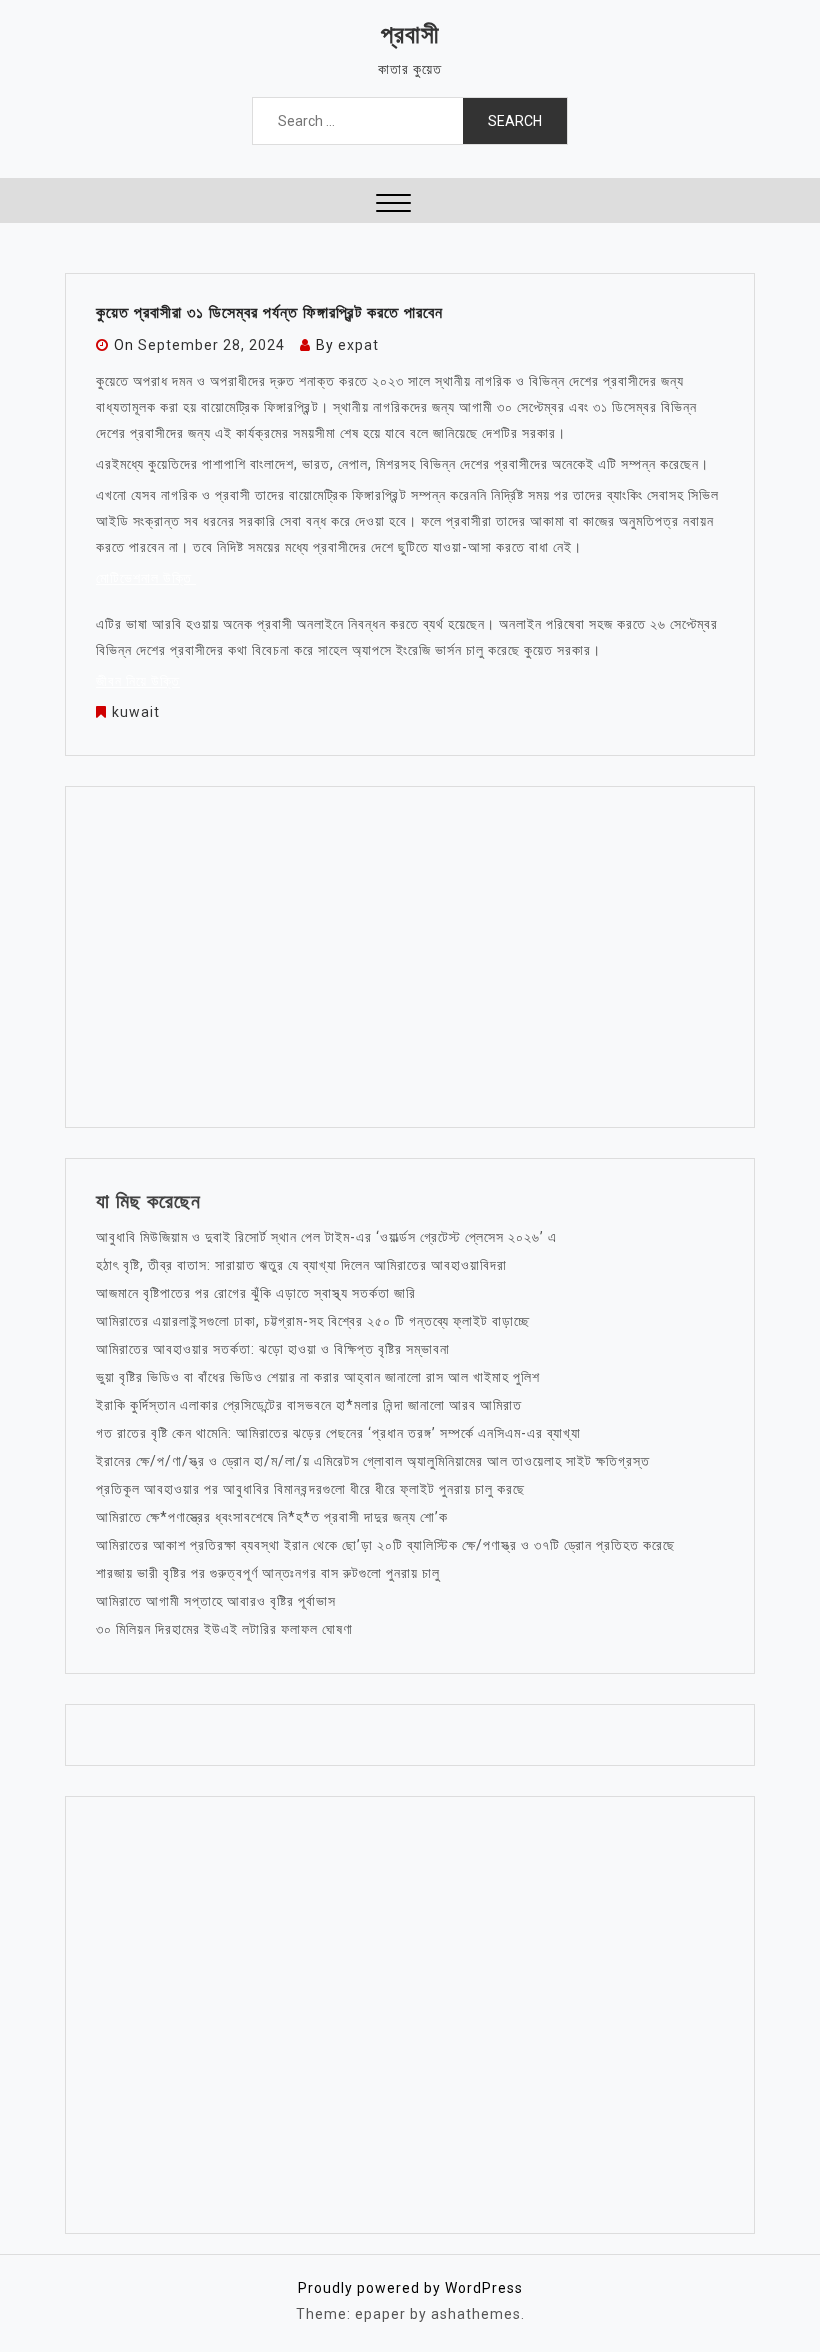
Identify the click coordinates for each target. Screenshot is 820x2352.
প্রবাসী (410, 34)
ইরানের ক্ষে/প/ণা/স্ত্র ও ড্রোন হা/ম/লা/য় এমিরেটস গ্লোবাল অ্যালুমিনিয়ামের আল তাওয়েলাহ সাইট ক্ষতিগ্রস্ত (373, 1461)
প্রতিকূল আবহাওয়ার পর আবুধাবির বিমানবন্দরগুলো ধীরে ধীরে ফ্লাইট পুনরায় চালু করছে (310, 1489)
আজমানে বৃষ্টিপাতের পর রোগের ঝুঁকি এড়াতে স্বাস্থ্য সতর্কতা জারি (256, 1293)
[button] (393, 205)
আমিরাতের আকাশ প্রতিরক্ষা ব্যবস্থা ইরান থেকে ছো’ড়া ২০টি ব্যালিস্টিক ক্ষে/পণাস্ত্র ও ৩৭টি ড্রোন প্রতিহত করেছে (385, 1545)
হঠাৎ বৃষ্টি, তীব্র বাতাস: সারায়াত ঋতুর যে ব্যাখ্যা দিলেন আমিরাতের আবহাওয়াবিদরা (301, 1265)
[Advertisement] (410, 957)
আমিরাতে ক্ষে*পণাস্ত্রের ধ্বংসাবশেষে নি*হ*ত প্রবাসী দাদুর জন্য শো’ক (272, 1517)
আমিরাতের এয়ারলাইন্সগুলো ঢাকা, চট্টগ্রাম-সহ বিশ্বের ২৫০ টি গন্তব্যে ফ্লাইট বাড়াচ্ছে (313, 1321)
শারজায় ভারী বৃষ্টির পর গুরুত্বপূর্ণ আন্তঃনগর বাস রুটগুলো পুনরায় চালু (268, 1573)
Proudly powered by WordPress (410, 2288)
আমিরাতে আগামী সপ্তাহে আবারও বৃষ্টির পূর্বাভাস (216, 1601)
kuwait (136, 712)
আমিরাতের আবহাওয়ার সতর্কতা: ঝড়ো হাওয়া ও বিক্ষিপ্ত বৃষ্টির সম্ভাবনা (273, 1349)
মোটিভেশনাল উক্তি (146, 578)
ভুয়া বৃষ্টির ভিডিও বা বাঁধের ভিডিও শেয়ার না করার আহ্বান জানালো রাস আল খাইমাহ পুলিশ (318, 1377)
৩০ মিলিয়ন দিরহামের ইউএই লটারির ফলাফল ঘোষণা (224, 1629)
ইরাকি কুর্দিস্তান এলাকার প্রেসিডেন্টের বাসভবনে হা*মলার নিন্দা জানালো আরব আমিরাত (309, 1405)
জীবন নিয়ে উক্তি (138, 681)
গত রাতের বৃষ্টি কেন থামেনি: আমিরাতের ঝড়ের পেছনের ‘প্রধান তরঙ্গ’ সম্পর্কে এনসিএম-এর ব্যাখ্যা (338, 1433)
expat (358, 345)
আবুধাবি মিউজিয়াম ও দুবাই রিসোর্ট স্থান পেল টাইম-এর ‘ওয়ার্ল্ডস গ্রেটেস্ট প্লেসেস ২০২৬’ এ (326, 1237)
